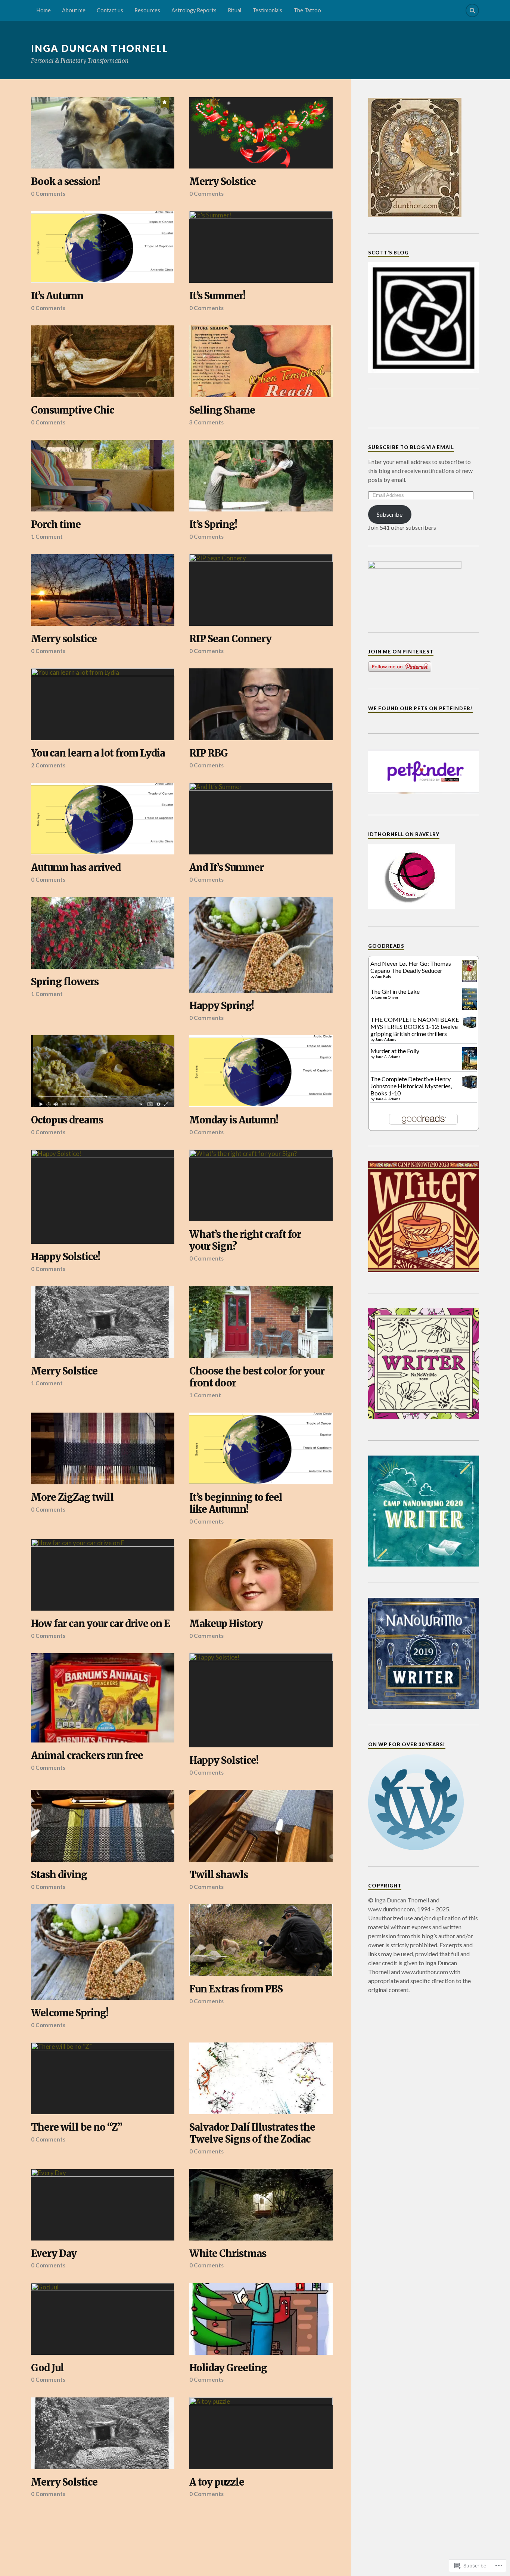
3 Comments (206, 422)
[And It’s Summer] (261, 819)
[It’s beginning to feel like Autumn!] (261, 1448)
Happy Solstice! (66, 1257)
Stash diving (59, 1875)
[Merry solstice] (103, 590)
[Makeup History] (261, 1575)
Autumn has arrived (76, 868)
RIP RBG (209, 753)
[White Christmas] (261, 2205)
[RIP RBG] (261, 704)
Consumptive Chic (72, 410)
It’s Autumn (57, 296)
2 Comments (48, 765)
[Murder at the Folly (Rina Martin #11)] (469, 1068)
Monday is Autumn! (234, 1120)
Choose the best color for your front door (257, 1377)
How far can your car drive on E (100, 1624)
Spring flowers (65, 982)
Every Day (54, 2254)
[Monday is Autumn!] (261, 1071)
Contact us (110, 10)
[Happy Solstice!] (103, 1197)
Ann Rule (383, 976)
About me (74, 10)
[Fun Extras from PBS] (261, 1940)
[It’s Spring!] (261, 476)
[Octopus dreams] (103, 1071)
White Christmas (228, 2254)
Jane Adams (386, 1039)
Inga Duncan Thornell (100, 48)
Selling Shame (222, 410)
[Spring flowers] (103, 933)
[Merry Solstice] (261, 133)
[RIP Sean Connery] (261, 590)
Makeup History (226, 1624)
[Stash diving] (103, 1826)
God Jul (47, 2368)
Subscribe (390, 514)
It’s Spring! (213, 525)
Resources (147, 10)
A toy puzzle (217, 2482)
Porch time (56, 525)
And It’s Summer (226, 868)
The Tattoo (307, 10)
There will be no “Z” (77, 2127)
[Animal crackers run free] (103, 1698)
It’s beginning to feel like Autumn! (236, 1504)
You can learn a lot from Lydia (98, 753)
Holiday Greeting (228, 2368)
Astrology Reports (194, 10)
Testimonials (267, 10)
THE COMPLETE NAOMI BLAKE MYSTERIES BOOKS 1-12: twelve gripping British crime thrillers (415, 1026)
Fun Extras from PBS (236, 1989)
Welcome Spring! (70, 2013)
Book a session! (66, 182)
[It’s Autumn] (103, 247)
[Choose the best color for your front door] (261, 1322)
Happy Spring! (222, 1006)
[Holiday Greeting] (261, 2319)
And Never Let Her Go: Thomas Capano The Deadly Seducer (411, 967)
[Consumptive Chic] (103, 361)
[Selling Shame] (261, 361)
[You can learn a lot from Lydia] (103, 704)
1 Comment (47, 536)
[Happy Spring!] (261, 945)
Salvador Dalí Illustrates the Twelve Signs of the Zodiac (252, 2133)
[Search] (472, 10)
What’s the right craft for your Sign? (245, 1241)
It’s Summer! (217, 296)
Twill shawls (219, 1875)
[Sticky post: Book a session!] (165, 102)
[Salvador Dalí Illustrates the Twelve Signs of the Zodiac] (261, 2078)
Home (44, 10)
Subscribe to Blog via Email (411, 447)
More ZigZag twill (72, 1498)
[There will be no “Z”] (103, 2078)
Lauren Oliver (387, 997)
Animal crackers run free (87, 1756)
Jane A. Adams (388, 1057)
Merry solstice (64, 639)
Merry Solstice (223, 182)
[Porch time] (103, 476)
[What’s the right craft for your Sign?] (261, 1185)
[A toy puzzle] (261, 2433)
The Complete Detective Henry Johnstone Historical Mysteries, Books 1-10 (411, 1086)
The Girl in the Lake (395, 991)
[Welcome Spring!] (103, 1952)
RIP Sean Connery (230, 639)
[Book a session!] (103, 133)
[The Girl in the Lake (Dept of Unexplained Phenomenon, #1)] (469, 1008)
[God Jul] (103, 2319)
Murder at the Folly (395, 1051)
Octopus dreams (67, 1120)
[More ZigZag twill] (103, 1448)
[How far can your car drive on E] (103, 1575)
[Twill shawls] (261, 1826)
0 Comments (48, 194)
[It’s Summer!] (261, 247)
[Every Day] (103, 2205)
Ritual (234, 10)
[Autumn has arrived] (103, 819)
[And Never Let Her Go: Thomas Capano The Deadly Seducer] (469, 980)
